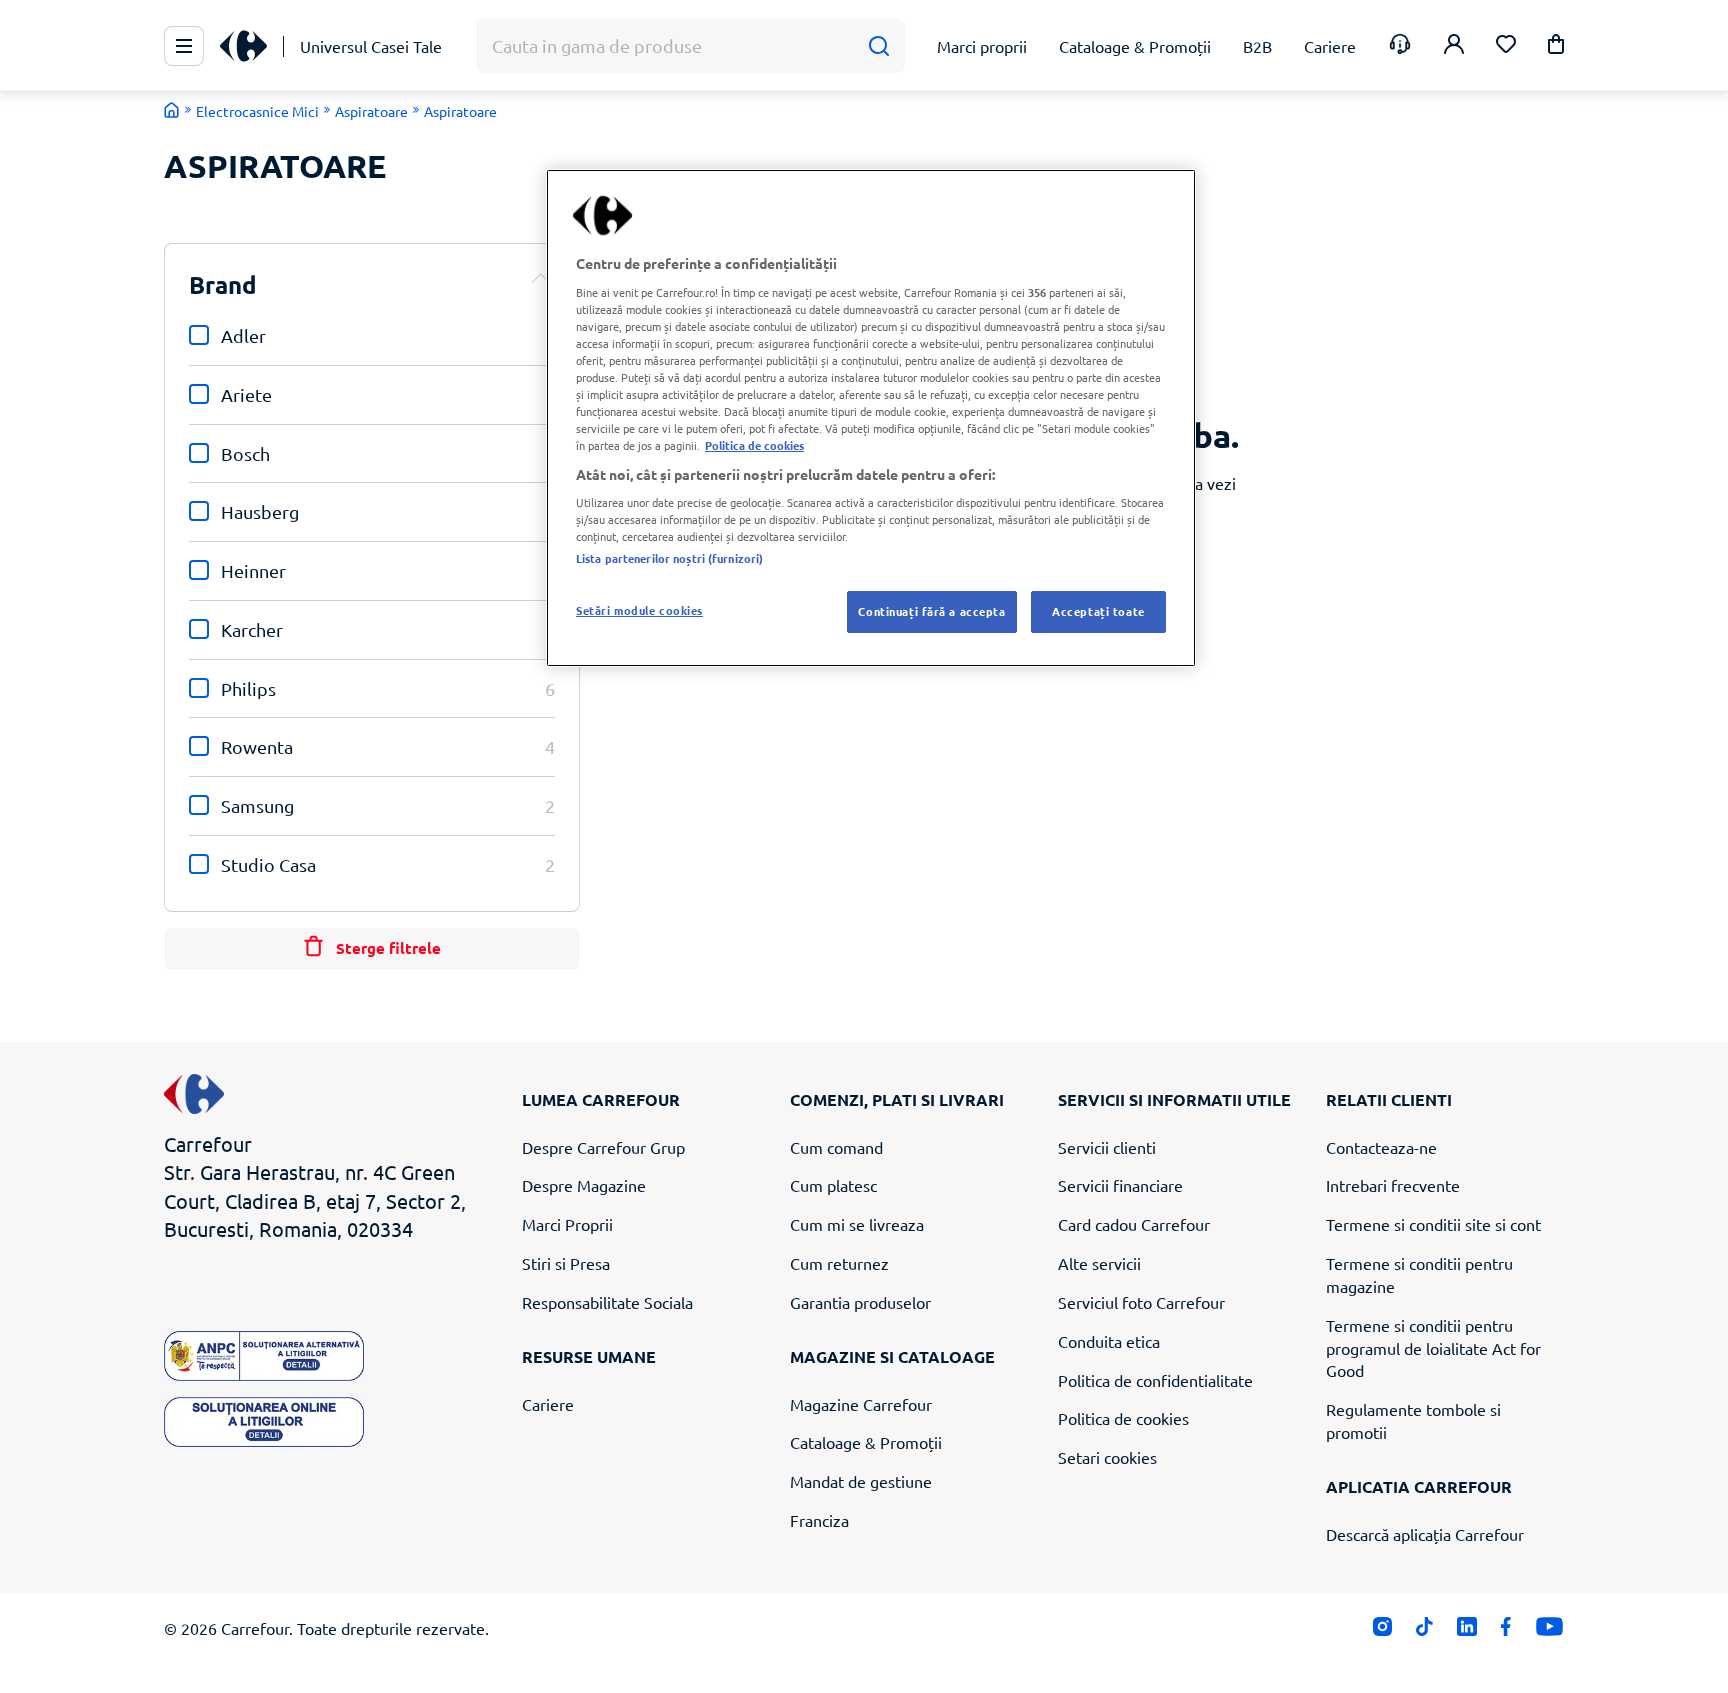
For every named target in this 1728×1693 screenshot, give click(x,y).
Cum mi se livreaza (857, 1224)
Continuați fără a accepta (931, 611)
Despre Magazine (584, 1185)
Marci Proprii (567, 1224)
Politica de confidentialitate (1155, 1380)
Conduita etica (1109, 1341)
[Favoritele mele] (1506, 46)
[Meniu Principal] (184, 46)
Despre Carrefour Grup (603, 1147)
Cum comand (836, 1147)
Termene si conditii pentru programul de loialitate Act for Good (1433, 1348)
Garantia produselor (860, 1302)
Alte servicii (1099, 1263)
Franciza (819, 1520)
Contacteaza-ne (1381, 1147)
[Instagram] (1382, 1631)
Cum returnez (839, 1263)
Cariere (548, 1404)
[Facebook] (1506, 1631)
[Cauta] (878, 46)
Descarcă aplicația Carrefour (1425, 1534)
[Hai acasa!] (172, 110)
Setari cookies (1107, 1457)
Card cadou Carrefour (1134, 1224)
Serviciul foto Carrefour (1141, 1302)
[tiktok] (1424, 1631)
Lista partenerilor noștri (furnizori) (669, 558)
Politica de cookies (1123, 1418)
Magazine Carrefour (861, 1404)
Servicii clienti (1107, 1147)
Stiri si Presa (566, 1263)
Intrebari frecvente (1393, 1185)
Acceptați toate (1098, 611)
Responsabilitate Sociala (607, 1302)
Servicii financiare (1120, 1185)
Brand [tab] (223, 284)
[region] (871, 418)
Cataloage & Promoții (866, 1442)
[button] (1556, 47)
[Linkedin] (1466, 1631)
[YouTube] (1549, 1631)
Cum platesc (833, 1185)
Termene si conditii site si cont (1433, 1224)
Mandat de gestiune (861, 1481)
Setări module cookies (639, 610)
